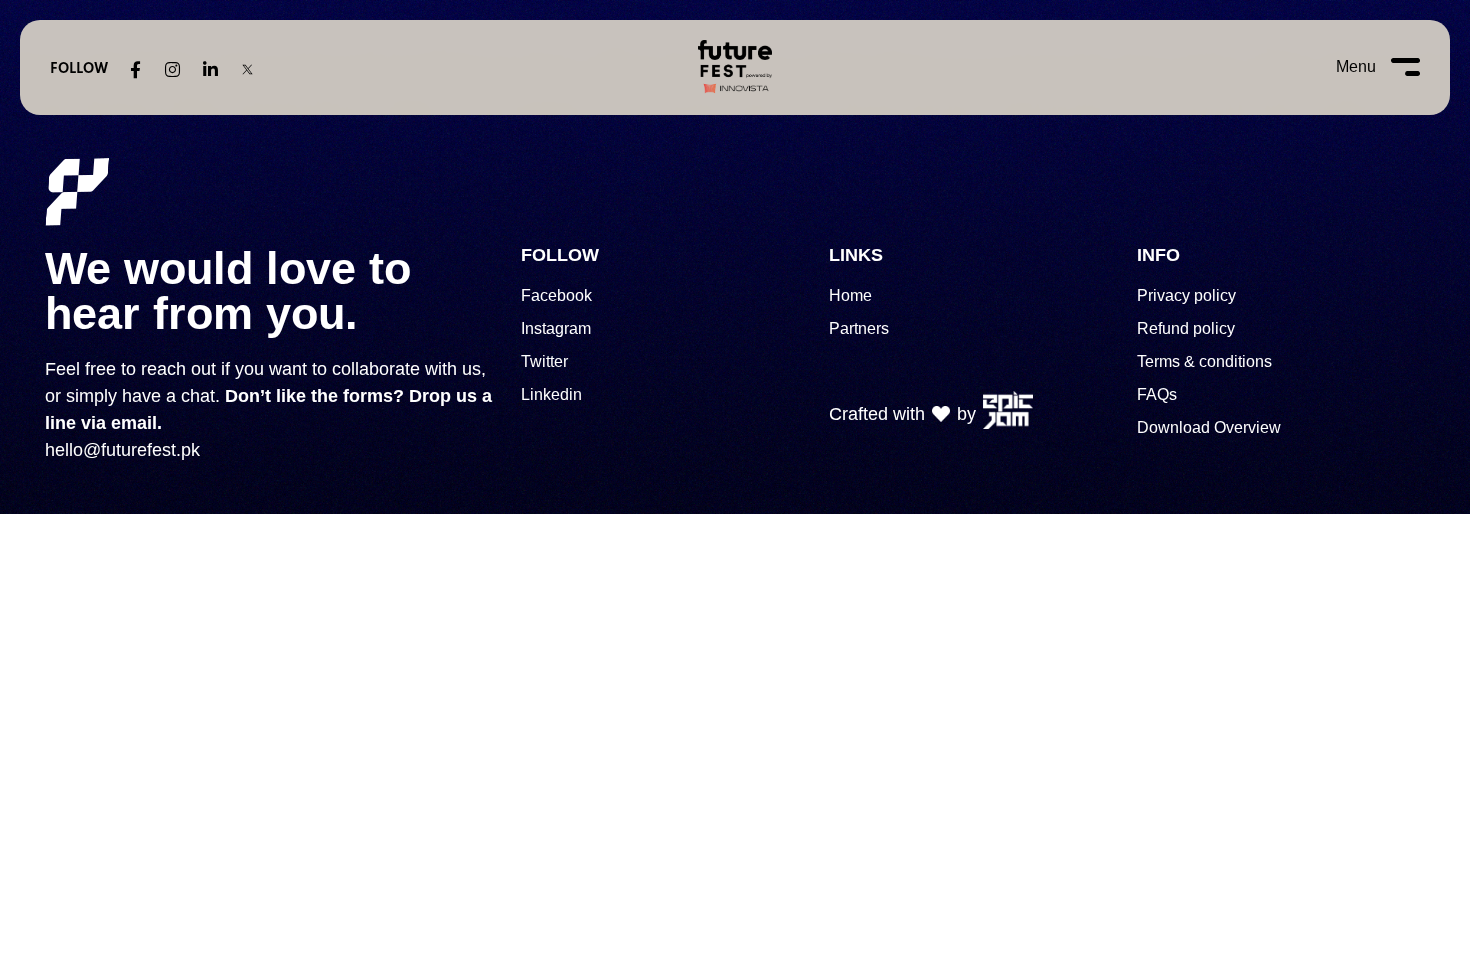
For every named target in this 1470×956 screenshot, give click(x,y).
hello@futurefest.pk (122, 450)
